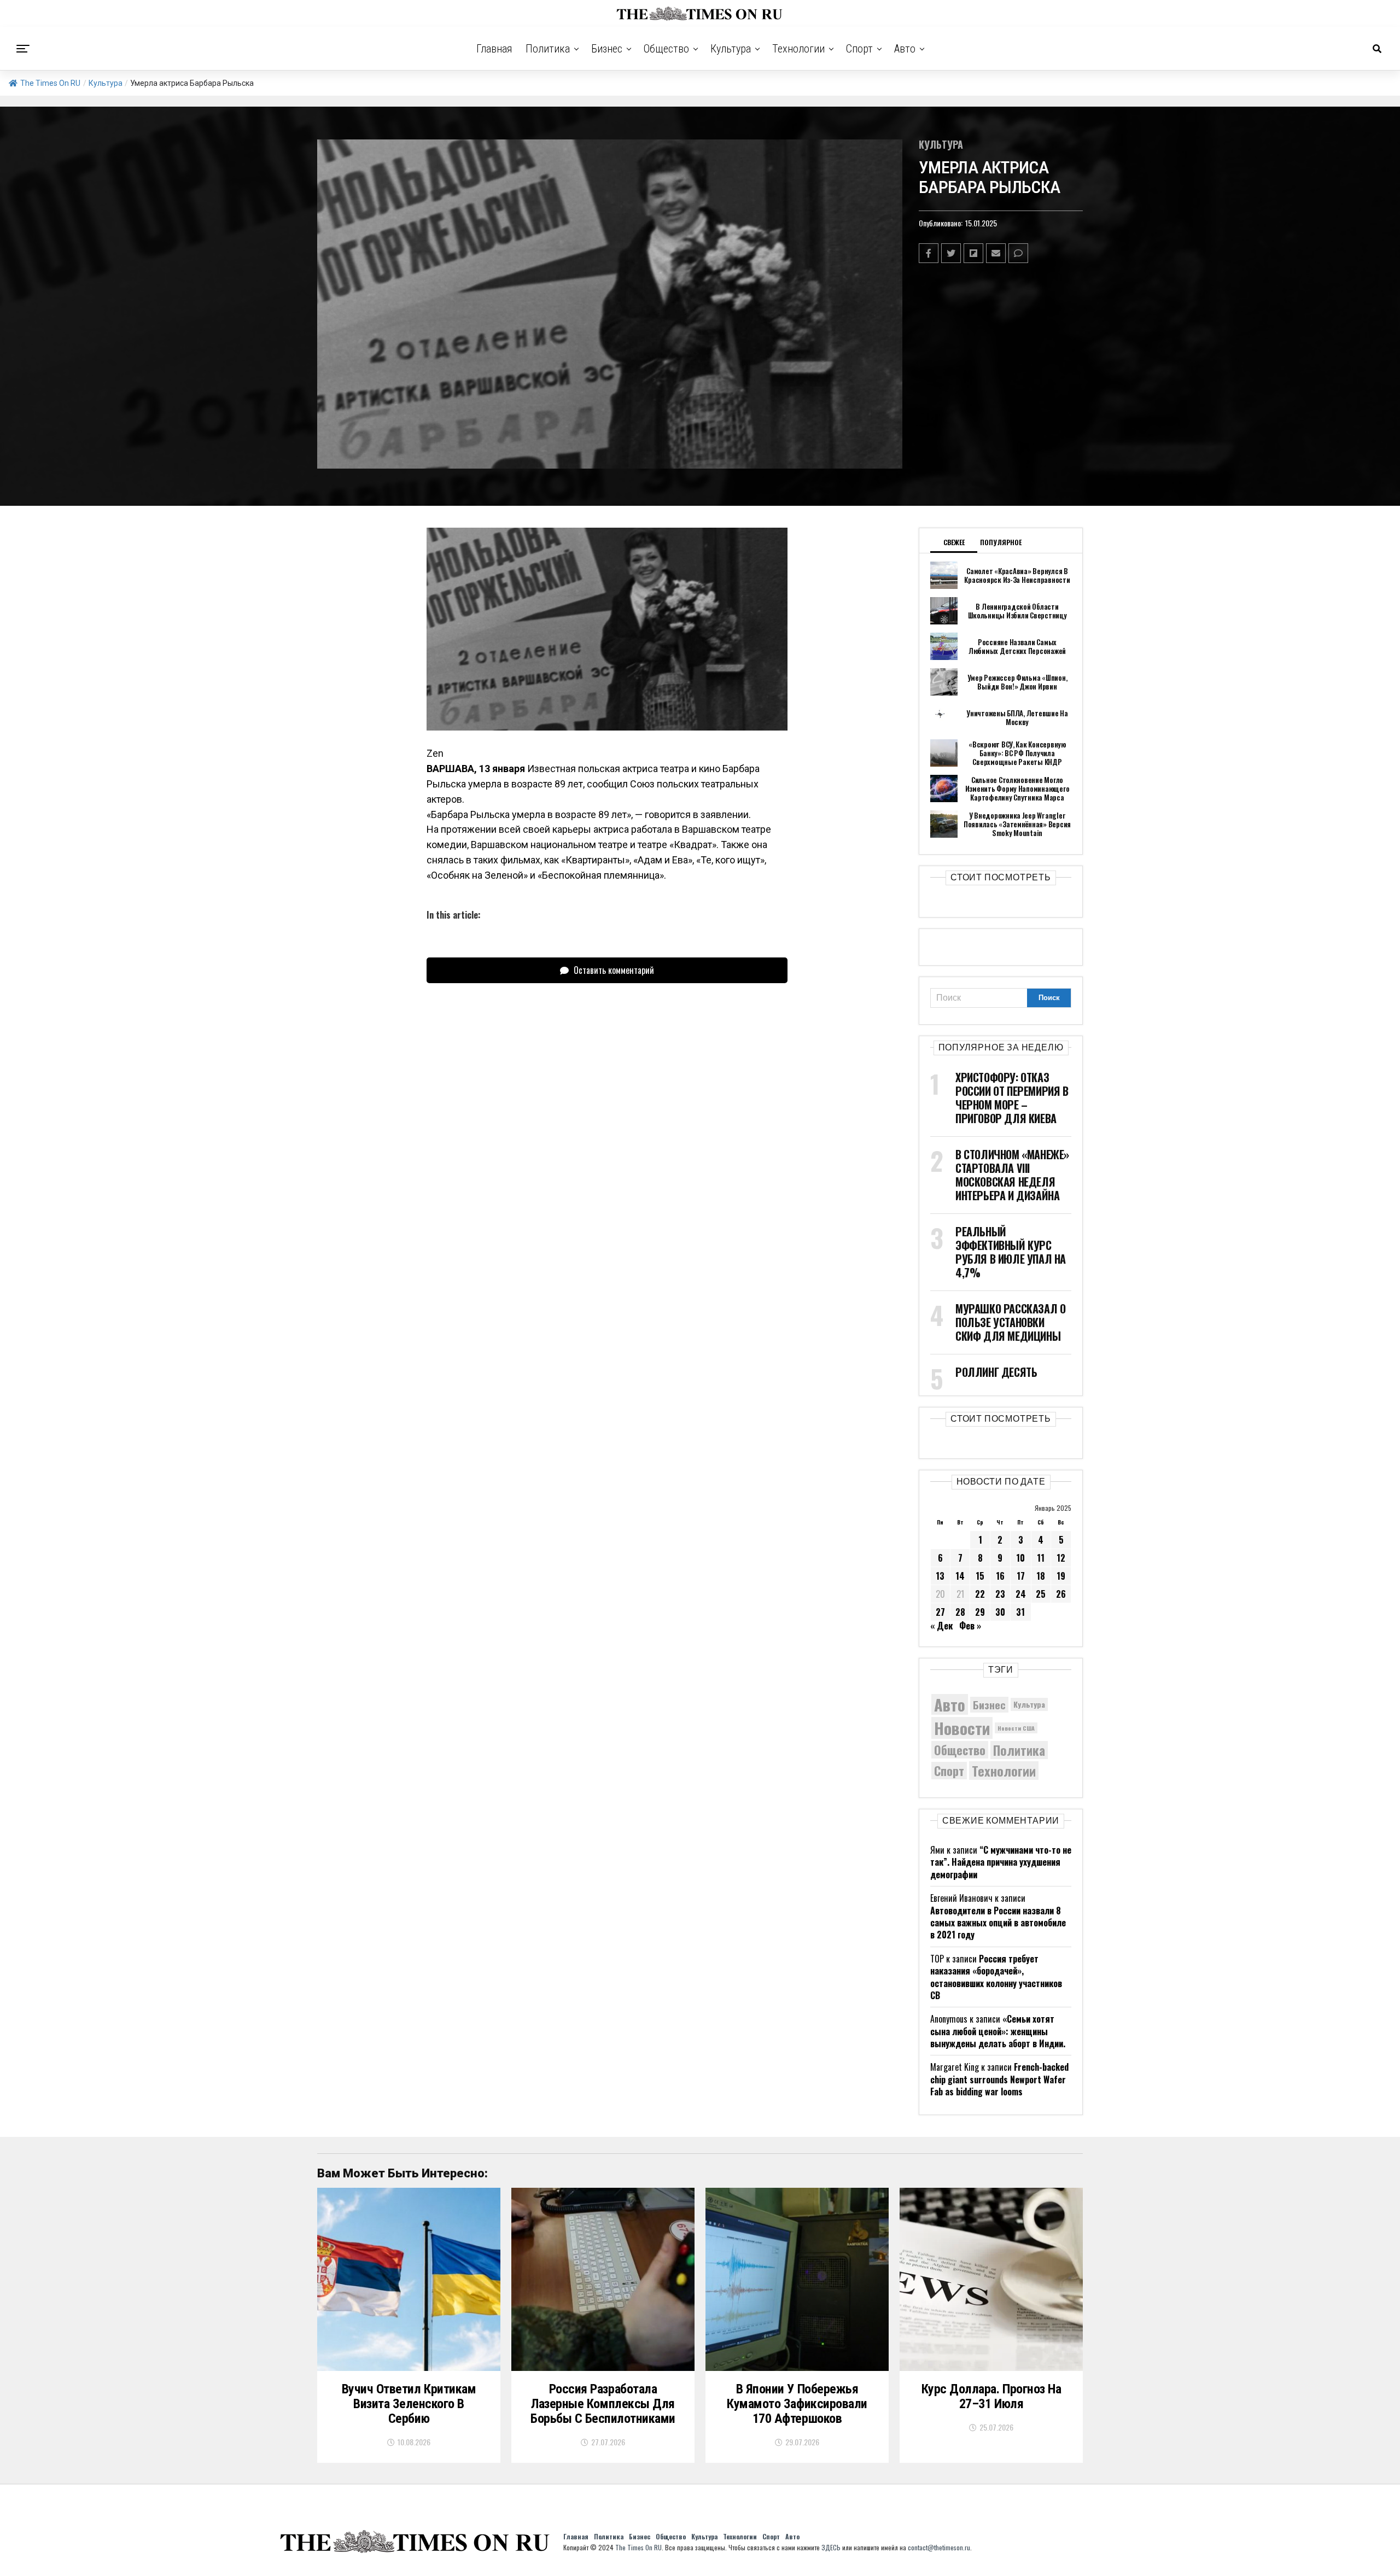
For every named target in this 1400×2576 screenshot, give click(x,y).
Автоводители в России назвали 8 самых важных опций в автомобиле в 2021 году (998, 1923)
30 (1000, 1612)
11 (1041, 1558)
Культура (731, 49)
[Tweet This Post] (951, 253)
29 (980, 1612)
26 (1061, 1594)
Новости (962, 1728)
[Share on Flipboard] (973, 253)
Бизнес (607, 49)
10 (1020, 1558)
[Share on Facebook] (929, 253)
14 (960, 1576)
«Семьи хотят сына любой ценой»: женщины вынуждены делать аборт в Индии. (998, 2031)
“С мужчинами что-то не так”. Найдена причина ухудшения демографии (1001, 1862)
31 (1020, 1612)
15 (980, 1576)
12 (1061, 1558)
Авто (905, 49)
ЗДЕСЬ (831, 2547)
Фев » (970, 1626)
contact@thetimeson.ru (939, 2547)
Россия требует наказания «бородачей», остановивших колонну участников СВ (996, 1977)
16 (1000, 1576)
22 (980, 1594)
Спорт (859, 49)
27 (940, 1612)
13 (940, 1576)
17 (1021, 1576)
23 (1000, 1594)
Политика (548, 49)
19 (1061, 1576)
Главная (494, 49)
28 (960, 1612)
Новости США (1016, 1728)
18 (1041, 1576)
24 (1021, 1594)
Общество (666, 49)
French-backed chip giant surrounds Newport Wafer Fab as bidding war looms (999, 2079)
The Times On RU (50, 83)
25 (1041, 1594)
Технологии (798, 49)
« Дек (941, 1626)
